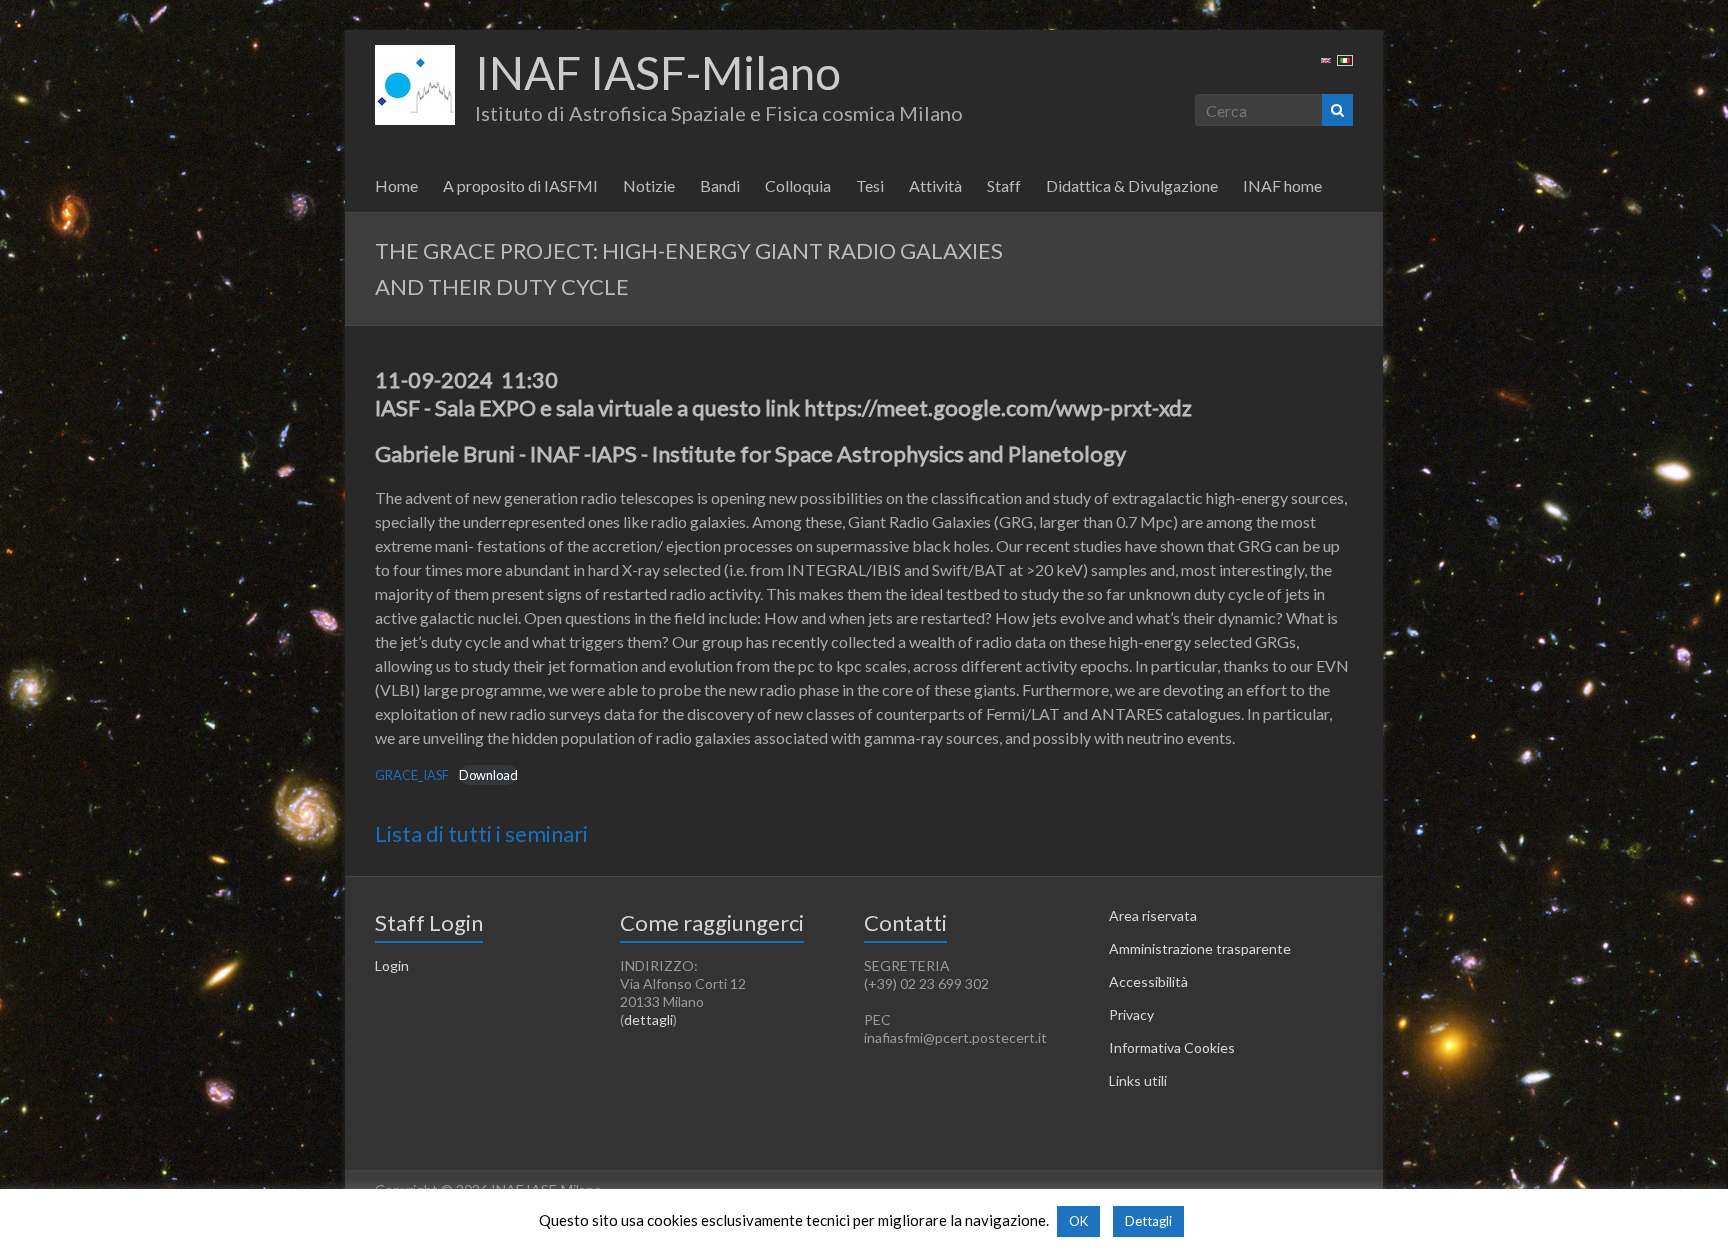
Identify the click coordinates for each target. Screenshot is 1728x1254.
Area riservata (1153, 915)
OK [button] (1078, 1221)
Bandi (720, 185)
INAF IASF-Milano (658, 72)
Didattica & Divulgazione (1132, 185)
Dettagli (1148, 1221)
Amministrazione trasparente (1200, 948)
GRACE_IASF (412, 775)
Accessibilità (1148, 981)
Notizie (649, 185)
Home (396, 185)
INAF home (1282, 185)
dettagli (648, 1019)
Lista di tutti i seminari (481, 833)
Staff (1004, 185)
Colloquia (798, 185)
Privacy (1131, 1014)
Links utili (1138, 1080)
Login (392, 965)
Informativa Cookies (1172, 1047)
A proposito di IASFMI (520, 185)
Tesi (870, 185)
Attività (935, 185)
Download (488, 775)
